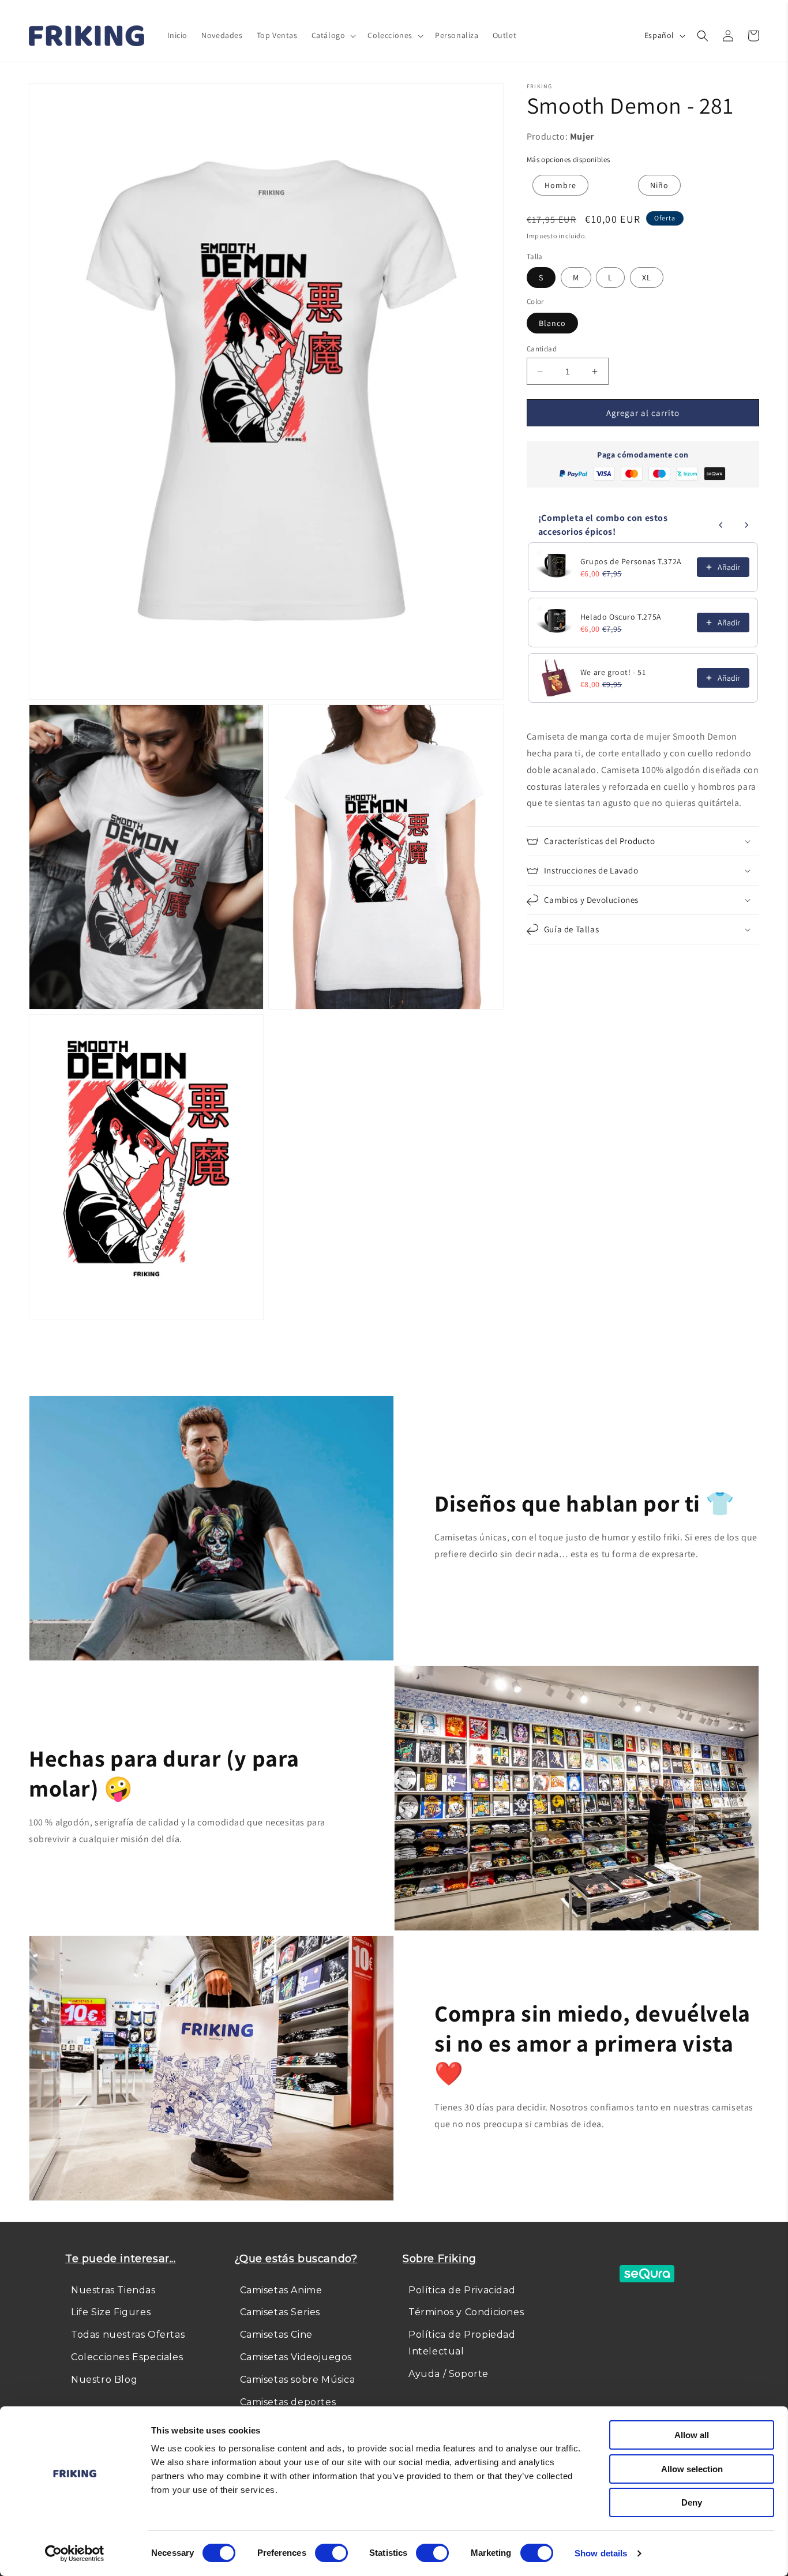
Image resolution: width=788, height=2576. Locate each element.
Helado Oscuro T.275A (621, 617)
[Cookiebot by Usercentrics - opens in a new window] (75, 2553)
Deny (692, 2502)
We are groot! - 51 (613, 672)
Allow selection (692, 2469)
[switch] (331, 2553)
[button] (333, 35)
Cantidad (542, 349)
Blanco (552, 323)
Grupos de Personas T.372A (631, 561)
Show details (601, 2553)
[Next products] (746, 525)
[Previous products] (721, 525)
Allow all (692, 2435)
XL (647, 278)
